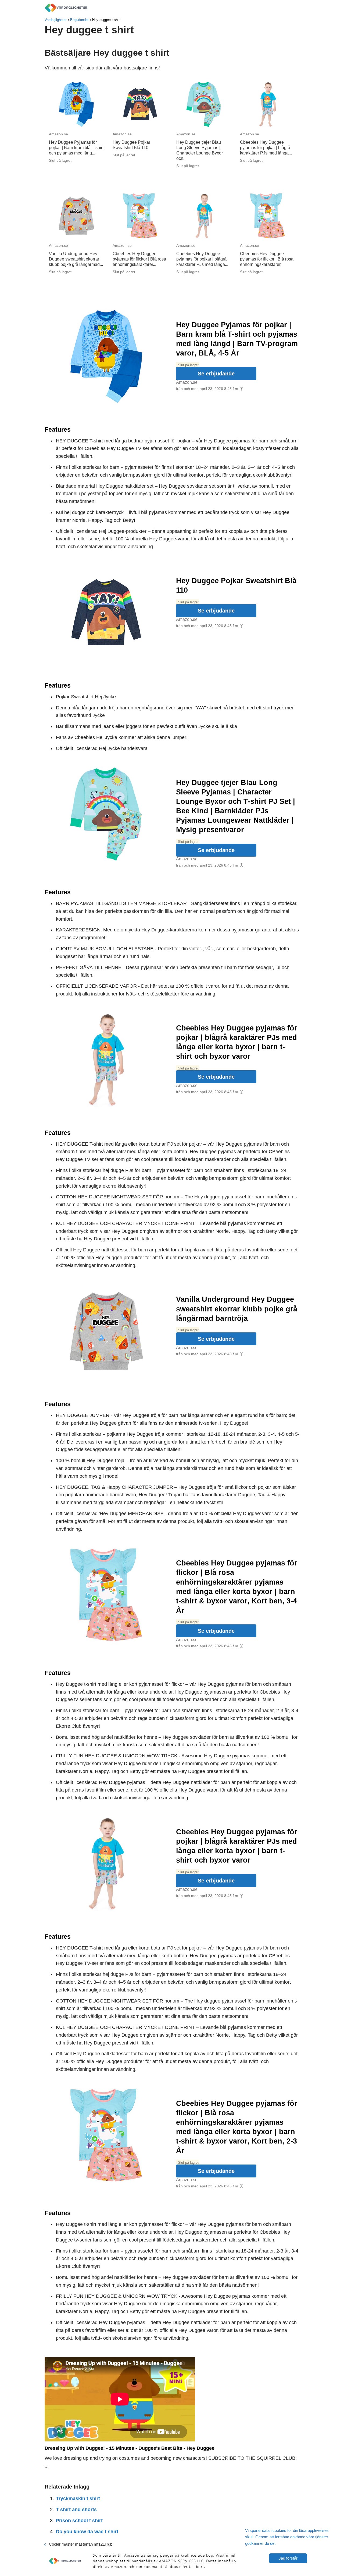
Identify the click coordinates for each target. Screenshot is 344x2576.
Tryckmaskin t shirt (78, 2498)
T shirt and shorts (76, 2510)
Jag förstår (288, 2558)
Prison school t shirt (79, 2521)
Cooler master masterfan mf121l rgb (81, 2544)
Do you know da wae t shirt (87, 2532)
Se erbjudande (216, 374)
